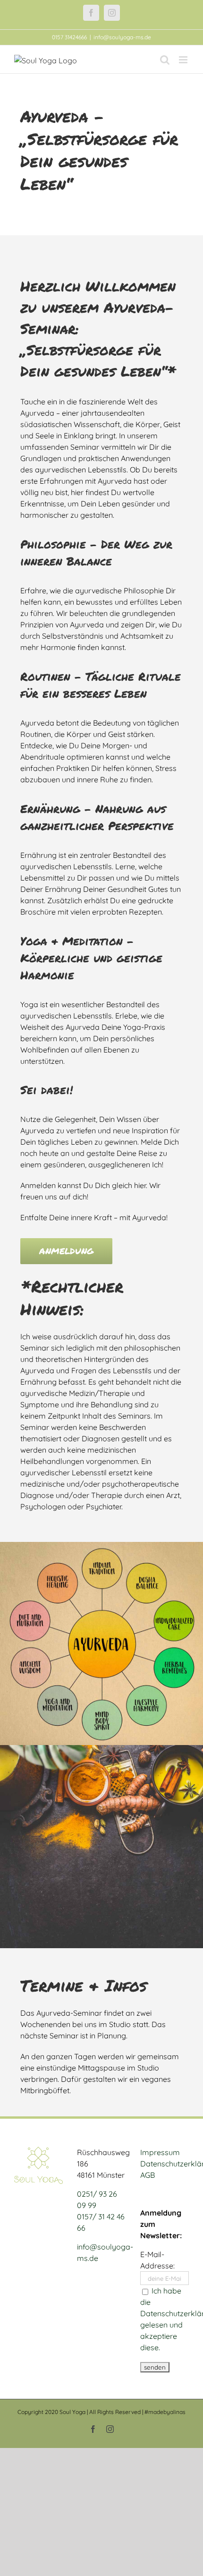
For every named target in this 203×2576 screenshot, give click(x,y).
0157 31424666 (69, 37)
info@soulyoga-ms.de (122, 37)
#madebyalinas (165, 2412)
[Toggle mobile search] (165, 60)
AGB (148, 2175)
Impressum (160, 2152)
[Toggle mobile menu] (184, 60)
